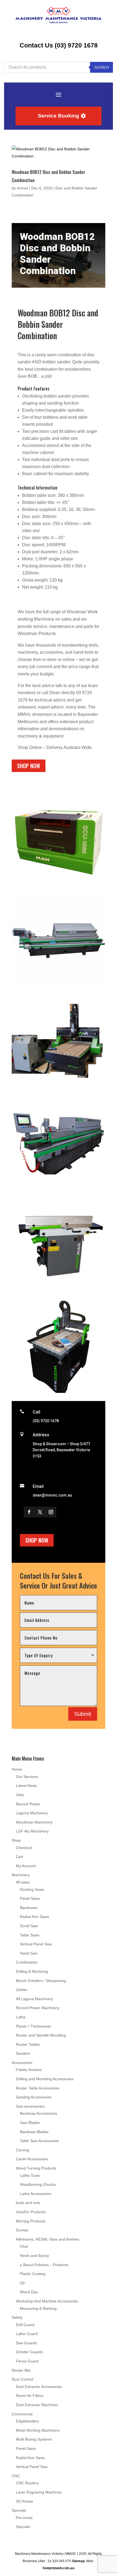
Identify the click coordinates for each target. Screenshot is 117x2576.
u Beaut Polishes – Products (44, 2265)
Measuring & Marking (38, 2308)
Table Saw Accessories (39, 2141)
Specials (19, 2510)
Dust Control (22, 2379)
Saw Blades (30, 2123)
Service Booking (59, 116)
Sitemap (78, 2561)
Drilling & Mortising (32, 1971)
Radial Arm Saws (34, 1917)
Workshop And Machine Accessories (47, 2301)
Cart (19, 1857)
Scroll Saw (29, 1926)
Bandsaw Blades (34, 2132)
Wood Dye (29, 2292)
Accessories (22, 2063)
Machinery (21, 1875)
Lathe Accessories (36, 2194)
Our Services (27, 1777)
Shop (16, 1840)
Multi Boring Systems (34, 2439)
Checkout (24, 1848)
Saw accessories (30, 2106)
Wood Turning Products (36, 2168)
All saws (23, 1882)
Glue (24, 2246)
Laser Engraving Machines (39, 2492)
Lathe (21, 2017)
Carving (22, 2150)
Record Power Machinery (38, 2008)
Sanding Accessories (34, 2097)
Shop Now (29, 766)
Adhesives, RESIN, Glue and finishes (47, 2239)
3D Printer (24, 2501)
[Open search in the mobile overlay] (59, 67)
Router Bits (21, 2370)
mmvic (22, 188)
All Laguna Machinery (34, 1999)
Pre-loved (24, 2518)
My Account (26, 1866)
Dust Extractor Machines (37, 2405)
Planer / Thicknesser (33, 2026)
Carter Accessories (32, 2159)
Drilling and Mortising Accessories (45, 2079)
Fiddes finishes (29, 2070)
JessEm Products (31, 2212)
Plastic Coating (33, 2274)
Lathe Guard (27, 2334)
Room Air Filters (30, 2396)
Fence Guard (27, 2361)
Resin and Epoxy (34, 2256)
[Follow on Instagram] (51, 1512)
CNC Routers (27, 2483)
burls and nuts (28, 2203)
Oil (22, 2283)
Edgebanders (27, 2421)
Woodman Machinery (34, 1822)
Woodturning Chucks (38, 2184)
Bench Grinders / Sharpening (41, 1981)
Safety (17, 2317)
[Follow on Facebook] (29, 1512)
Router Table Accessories (38, 2088)
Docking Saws (32, 1889)
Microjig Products (31, 2221)
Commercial (22, 2414)
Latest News (26, 1786)
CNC (16, 2476)
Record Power (28, 1804)
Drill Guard (25, 2325)
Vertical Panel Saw (36, 1944)
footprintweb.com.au (59, 2568)
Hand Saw (29, 1953)
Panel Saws (30, 1898)
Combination (27, 1962)
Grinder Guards (29, 2352)
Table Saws (30, 1935)
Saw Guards (26, 2343)
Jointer (22, 1990)
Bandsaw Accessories (39, 2113)
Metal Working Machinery (38, 2430)
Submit (83, 1714)
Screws (22, 2230)
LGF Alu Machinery (32, 1831)
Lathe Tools (30, 2175)
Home (17, 1769)
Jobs (20, 1795)
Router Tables (28, 2044)
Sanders (23, 2053)
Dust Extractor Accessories (39, 2387)
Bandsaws (29, 1908)
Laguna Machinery (32, 1813)
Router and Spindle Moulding (41, 2035)
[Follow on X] (40, 1512)
